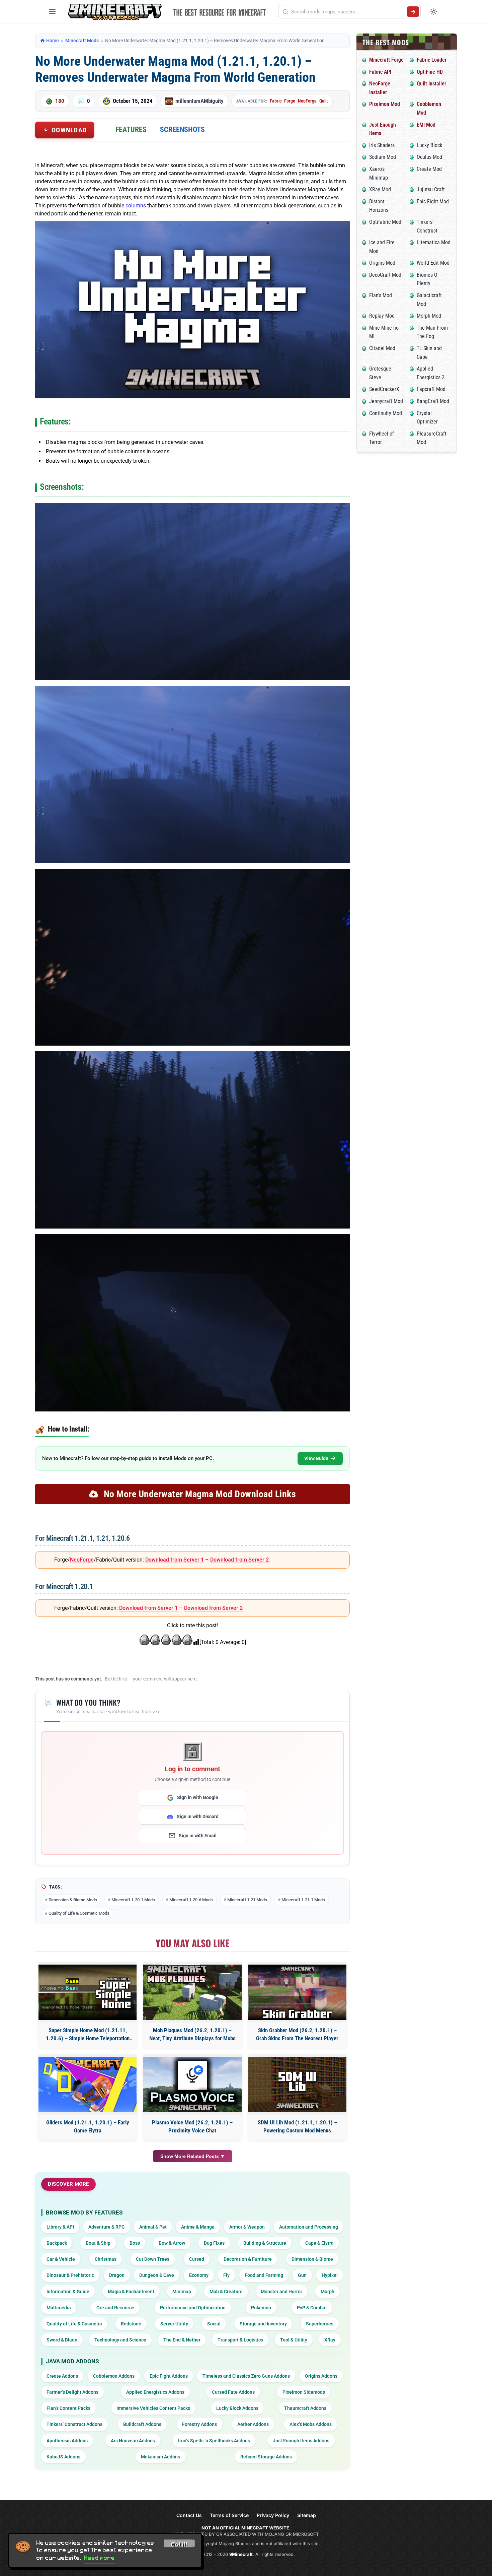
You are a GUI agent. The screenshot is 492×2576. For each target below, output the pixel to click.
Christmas (106, 2259)
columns (136, 206)
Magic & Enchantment (131, 2292)
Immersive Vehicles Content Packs (153, 2408)
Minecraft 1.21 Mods (247, 1900)
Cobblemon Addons (114, 2376)
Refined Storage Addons (266, 2457)
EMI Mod (426, 125)
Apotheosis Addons (67, 2441)
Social (214, 2324)
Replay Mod (382, 316)
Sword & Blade (62, 2340)
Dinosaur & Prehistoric (70, 2275)
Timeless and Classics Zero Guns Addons (246, 2376)
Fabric (276, 101)
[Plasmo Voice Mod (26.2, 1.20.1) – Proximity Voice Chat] (192, 2085)
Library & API (60, 2227)
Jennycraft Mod (386, 401)
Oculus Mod (429, 157)
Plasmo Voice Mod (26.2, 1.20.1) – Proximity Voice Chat (192, 2126)
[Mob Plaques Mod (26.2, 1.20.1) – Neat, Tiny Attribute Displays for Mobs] (192, 1992)
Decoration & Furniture (248, 2259)
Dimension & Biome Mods (73, 1900)
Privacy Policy (273, 2515)
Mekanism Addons (160, 2457)
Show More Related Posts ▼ (193, 2156)
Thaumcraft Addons (305, 2408)
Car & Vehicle (61, 2259)
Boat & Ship (98, 2243)
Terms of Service (229, 2515)
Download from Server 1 (175, 1560)
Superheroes (320, 2324)
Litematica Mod (434, 242)
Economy (199, 2275)
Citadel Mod (382, 348)
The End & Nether (182, 2340)
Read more (99, 2558)
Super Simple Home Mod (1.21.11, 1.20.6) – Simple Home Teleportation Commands (88, 2035)
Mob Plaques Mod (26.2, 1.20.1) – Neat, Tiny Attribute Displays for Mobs (192, 2034)
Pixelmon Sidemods (304, 2392)
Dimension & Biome (312, 2259)
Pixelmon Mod (385, 104)
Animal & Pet (153, 2227)
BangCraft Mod (433, 401)
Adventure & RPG (107, 2227)
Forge (290, 101)
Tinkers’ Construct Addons (74, 2424)
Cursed (197, 2259)
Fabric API (380, 72)
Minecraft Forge (386, 60)
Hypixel (330, 2275)
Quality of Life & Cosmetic (74, 2324)
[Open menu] (52, 12)
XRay (330, 2340)
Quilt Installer (431, 84)
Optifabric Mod (385, 222)
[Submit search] (413, 12)
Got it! (179, 2545)
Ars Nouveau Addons (133, 2441)
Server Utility (174, 2324)
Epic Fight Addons (169, 2376)
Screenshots (182, 129)
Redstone (131, 2324)
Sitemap (307, 2515)
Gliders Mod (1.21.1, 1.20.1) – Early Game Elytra (88, 2126)
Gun (302, 2275)
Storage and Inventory (263, 2324)
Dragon (117, 2275)
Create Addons (62, 2376)
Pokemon (261, 2308)
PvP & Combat (312, 2308)
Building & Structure (265, 2243)
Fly (226, 2275)
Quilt (323, 101)
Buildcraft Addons (142, 2424)
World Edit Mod (433, 263)
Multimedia (59, 2308)
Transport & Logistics (240, 2340)
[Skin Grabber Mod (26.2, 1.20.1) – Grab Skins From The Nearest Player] (297, 1992)
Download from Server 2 (239, 1560)
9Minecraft (241, 2554)
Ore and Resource (115, 2308)
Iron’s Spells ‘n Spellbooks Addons (214, 2441)
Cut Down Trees (153, 2259)
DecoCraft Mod (385, 275)
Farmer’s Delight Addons (72, 2392)
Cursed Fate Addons (233, 2392)
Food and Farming (264, 2275)
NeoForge (307, 101)
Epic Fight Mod (433, 202)
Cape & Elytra (319, 2243)
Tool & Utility (294, 2340)
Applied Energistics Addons (155, 2392)
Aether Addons (253, 2424)
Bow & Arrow (172, 2243)
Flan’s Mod (381, 295)
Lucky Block (429, 145)
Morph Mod (429, 316)
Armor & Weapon (247, 2227)
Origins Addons (321, 2376)
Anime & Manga (198, 2227)
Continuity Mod (386, 413)
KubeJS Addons (63, 2457)
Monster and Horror (281, 2292)
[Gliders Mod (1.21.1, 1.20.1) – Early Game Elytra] (88, 2085)
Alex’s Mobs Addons (311, 2424)
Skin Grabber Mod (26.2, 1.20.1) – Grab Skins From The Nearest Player (297, 2034)
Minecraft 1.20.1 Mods (133, 1900)
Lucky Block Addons (237, 2408)
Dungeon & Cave (157, 2275)
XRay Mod (380, 189)
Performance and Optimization (193, 2308)
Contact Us (189, 2515)
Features (131, 129)
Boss (135, 2243)
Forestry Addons (199, 2424)
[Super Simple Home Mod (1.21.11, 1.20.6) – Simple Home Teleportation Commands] (88, 1992)
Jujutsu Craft (431, 189)
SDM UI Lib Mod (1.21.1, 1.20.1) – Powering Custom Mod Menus (297, 2126)
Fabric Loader (432, 60)
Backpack (57, 2243)
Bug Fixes (214, 2243)
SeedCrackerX (384, 389)
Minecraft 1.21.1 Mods (303, 1900)
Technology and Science (120, 2340)
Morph (327, 2292)
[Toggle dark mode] (434, 12)
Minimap (182, 2292)
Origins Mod (382, 263)
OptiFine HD (430, 72)
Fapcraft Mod (431, 389)
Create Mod (429, 169)
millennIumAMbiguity (199, 101)
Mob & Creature (226, 2292)
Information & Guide (68, 2292)
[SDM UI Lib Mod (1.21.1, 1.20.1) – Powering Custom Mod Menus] (297, 2085)
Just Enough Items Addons (301, 2441)
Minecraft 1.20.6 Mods (191, 1900)
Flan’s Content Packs (68, 2408)
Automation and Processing (309, 2227)
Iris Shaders (382, 145)
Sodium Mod (383, 157)
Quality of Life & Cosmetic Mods (79, 1913)
